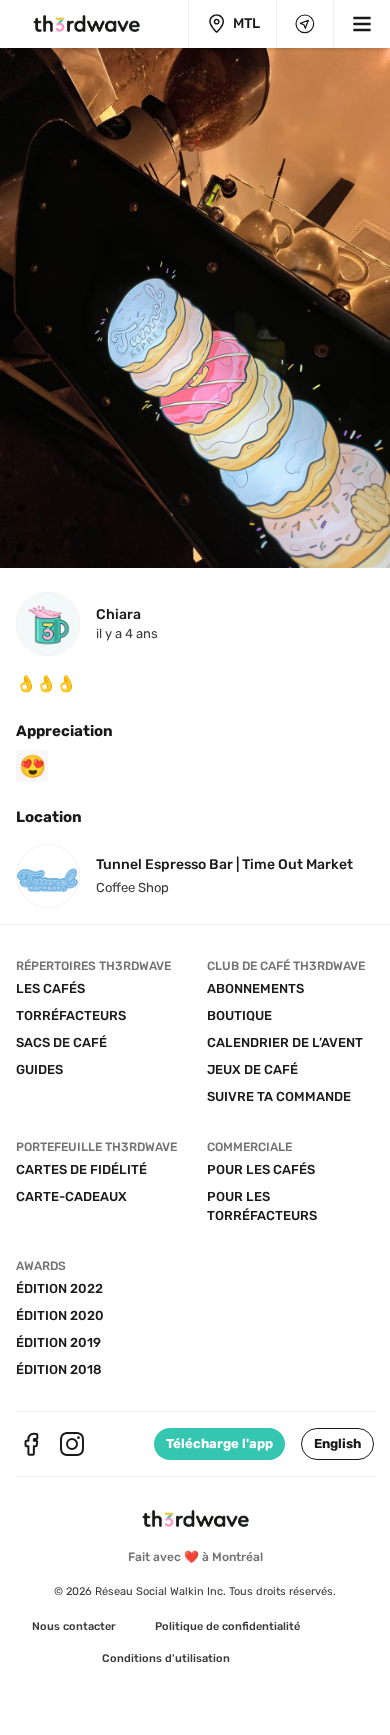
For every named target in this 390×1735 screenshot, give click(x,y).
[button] (337, 1444)
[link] (74, 1627)
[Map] (305, 24)
